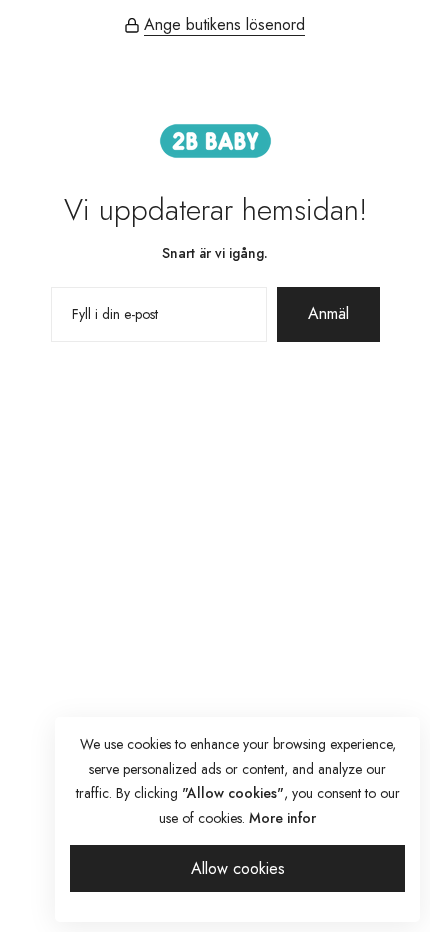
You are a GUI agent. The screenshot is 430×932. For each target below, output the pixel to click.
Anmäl (328, 313)
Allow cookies (238, 868)
